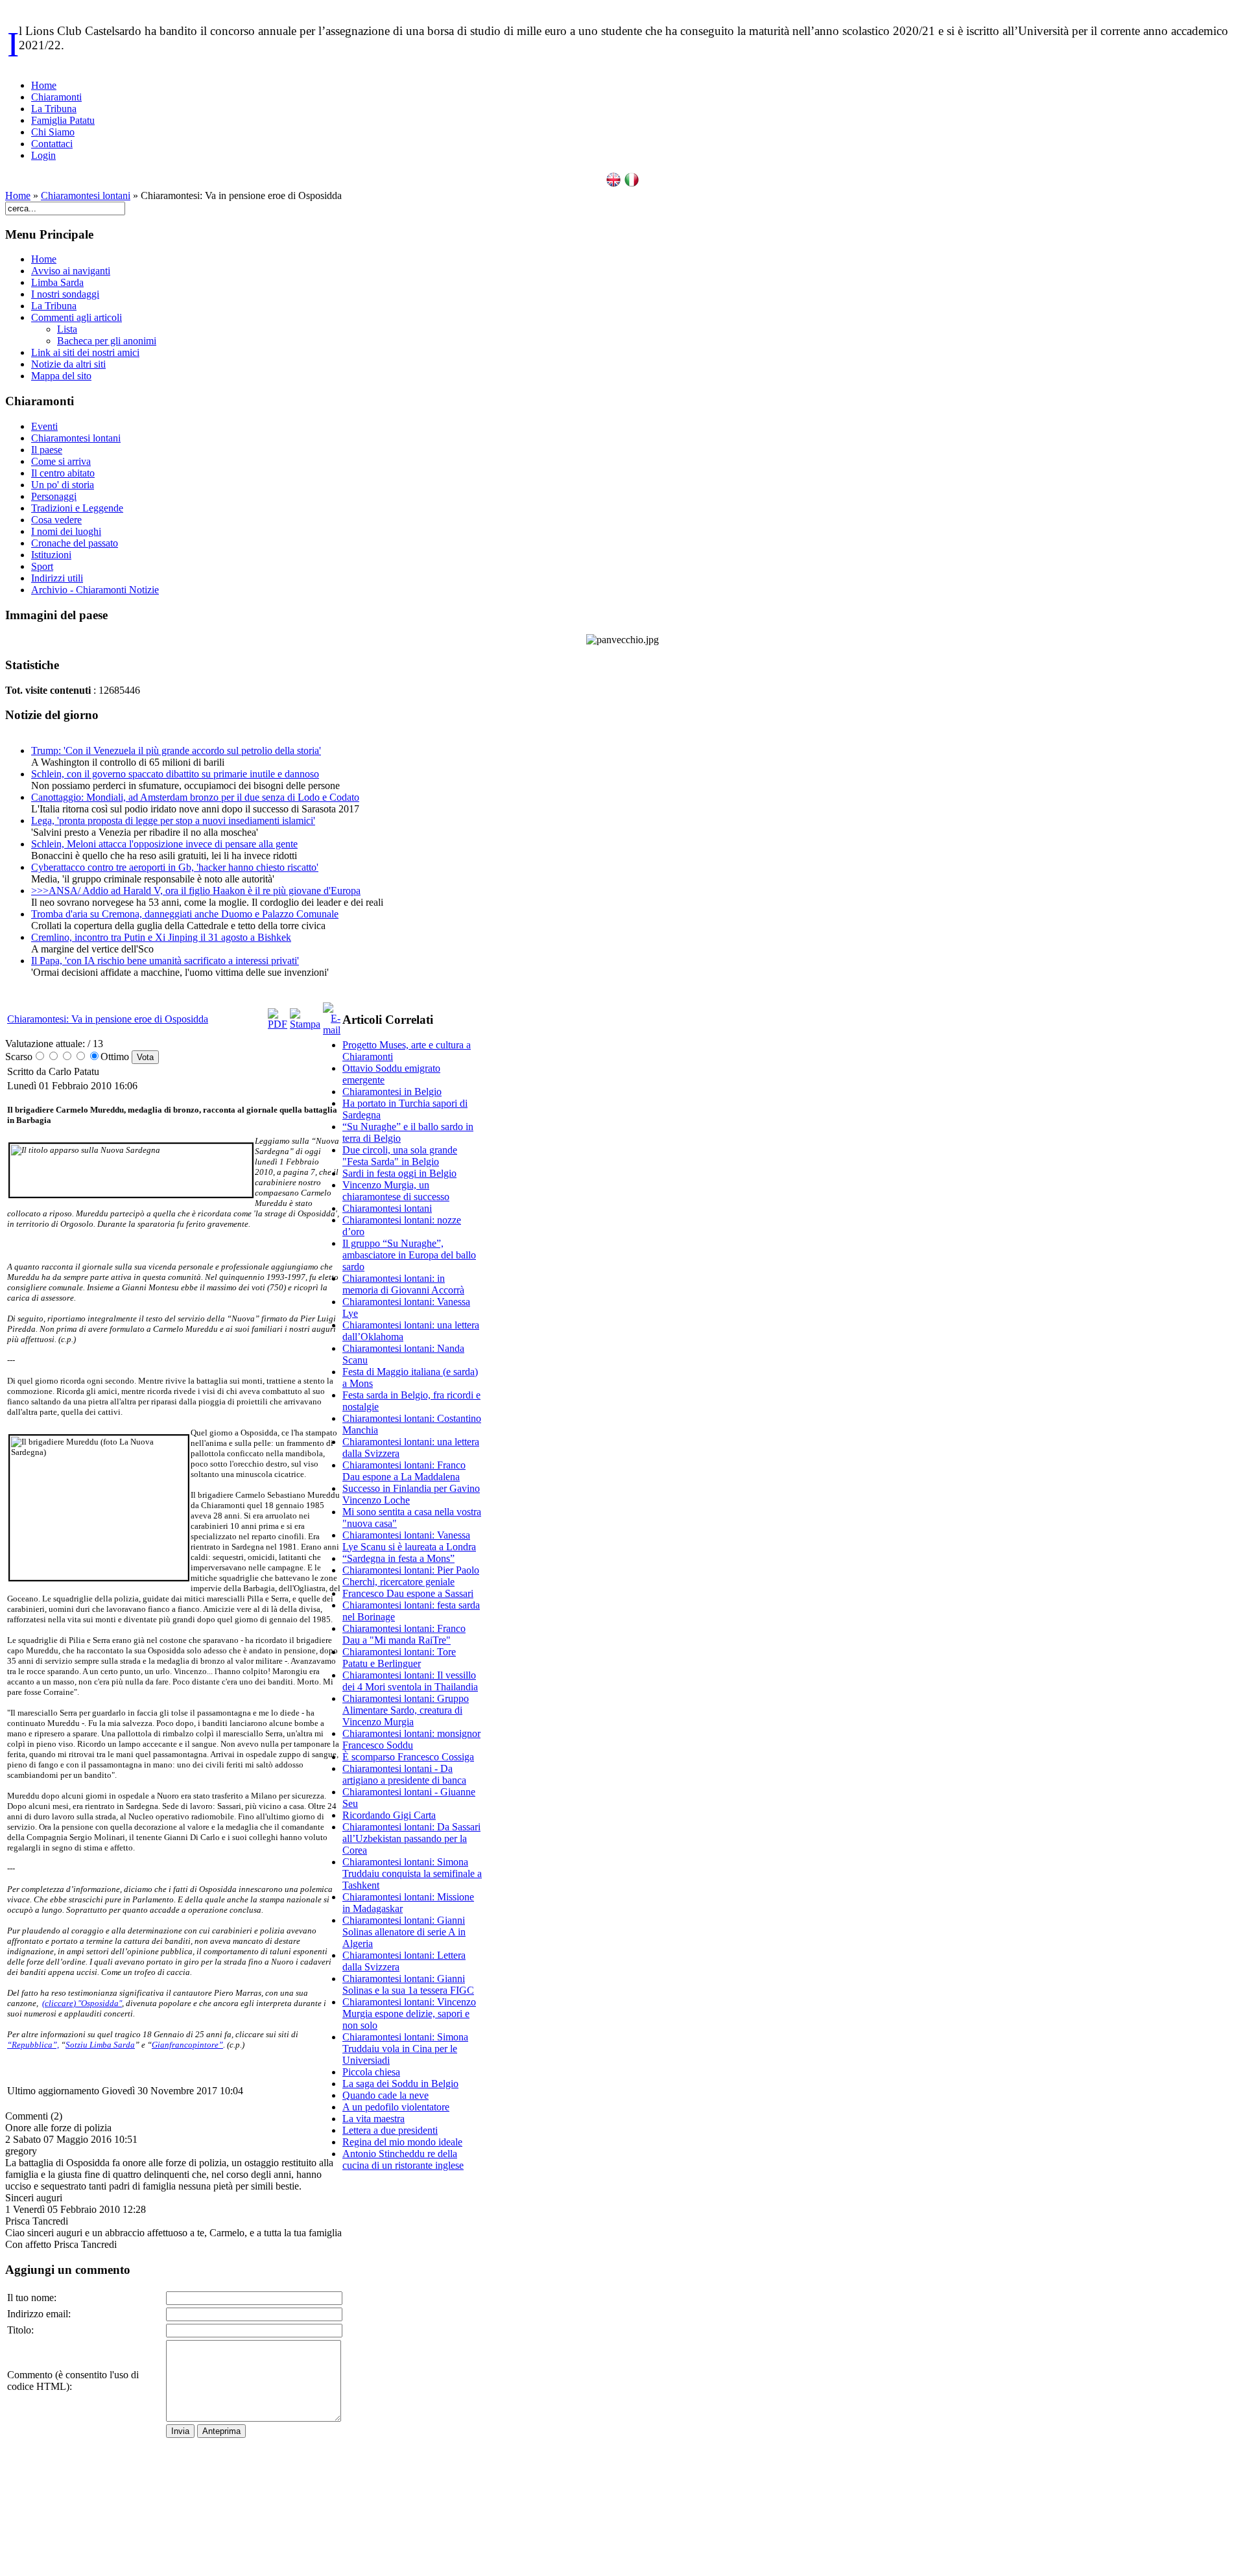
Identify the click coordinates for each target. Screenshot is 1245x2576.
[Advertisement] (412, 2376)
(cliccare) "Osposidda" (82, 2003)
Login (43, 155)
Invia (180, 2431)
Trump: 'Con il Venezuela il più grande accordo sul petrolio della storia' (176, 750)
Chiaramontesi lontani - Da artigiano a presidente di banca (404, 1774)
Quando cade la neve (385, 2095)
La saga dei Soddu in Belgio (400, 2084)
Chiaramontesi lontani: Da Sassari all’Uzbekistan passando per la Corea (411, 1838)
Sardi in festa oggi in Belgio (399, 1173)
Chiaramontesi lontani (86, 195)
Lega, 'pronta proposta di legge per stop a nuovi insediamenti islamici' (173, 821)
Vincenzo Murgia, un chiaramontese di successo (396, 1191)
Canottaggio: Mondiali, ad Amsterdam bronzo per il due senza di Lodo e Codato (195, 797)
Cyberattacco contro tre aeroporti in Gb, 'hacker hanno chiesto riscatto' (175, 867)
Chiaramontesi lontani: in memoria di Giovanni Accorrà (403, 1284)
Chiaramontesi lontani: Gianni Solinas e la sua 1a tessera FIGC (408, 1984)
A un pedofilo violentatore (396, 2107)
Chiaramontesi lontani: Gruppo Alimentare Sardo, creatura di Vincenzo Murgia (406, 1710)
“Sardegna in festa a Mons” (398, 1558)
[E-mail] (332, 1030)
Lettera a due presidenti (390, 2130)
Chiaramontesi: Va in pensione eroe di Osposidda (108, 1019)
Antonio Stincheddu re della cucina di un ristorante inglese (403, 2159)
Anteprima (221, 2431)
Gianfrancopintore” (187, 2045)
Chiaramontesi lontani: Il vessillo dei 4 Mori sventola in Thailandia (410, 1681)
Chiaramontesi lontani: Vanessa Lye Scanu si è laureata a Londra (409, 1541)
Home (44, 85)
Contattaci (52, 144)
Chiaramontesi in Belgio (392, 1092)
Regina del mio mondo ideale (402, 2142)
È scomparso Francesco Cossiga (408, 1757)
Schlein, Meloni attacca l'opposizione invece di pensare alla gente (164, 844)
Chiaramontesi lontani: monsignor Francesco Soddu (411, 1739)
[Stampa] (305, 1024)
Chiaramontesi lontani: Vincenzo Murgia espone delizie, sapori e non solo (409, 2014)
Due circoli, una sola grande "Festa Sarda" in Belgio (400, 1156)
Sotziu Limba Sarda (100, 2045)
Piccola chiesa (371, 2072)
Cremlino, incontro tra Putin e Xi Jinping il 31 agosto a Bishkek (161, 937)
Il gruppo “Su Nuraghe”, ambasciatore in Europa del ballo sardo (409, 1255)
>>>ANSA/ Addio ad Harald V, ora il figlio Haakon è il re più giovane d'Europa (196, 891)
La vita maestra (373, 2119)
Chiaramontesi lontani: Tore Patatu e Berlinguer (399, 1658)
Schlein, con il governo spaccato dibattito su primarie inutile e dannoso (175, 774)
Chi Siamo (53, 132)
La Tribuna (54, 109)
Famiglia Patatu (63, 120)
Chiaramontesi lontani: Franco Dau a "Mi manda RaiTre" (404, 1634)
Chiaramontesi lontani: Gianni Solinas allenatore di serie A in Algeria (404, 1932)
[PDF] (278, 1024)
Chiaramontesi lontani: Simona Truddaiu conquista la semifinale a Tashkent (412, 1873)
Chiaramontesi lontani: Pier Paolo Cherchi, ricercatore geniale (411, 1576)
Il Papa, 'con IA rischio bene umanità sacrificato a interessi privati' (165, 961)
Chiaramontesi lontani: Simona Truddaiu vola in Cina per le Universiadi (405, 2049)
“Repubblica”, (33, 2045)
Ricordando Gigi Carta (389, 1815)
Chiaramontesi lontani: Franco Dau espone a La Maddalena (404, 1471)
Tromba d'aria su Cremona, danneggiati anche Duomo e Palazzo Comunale (185, 914)
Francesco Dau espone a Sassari (408, 1593)
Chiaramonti (56, 97)
